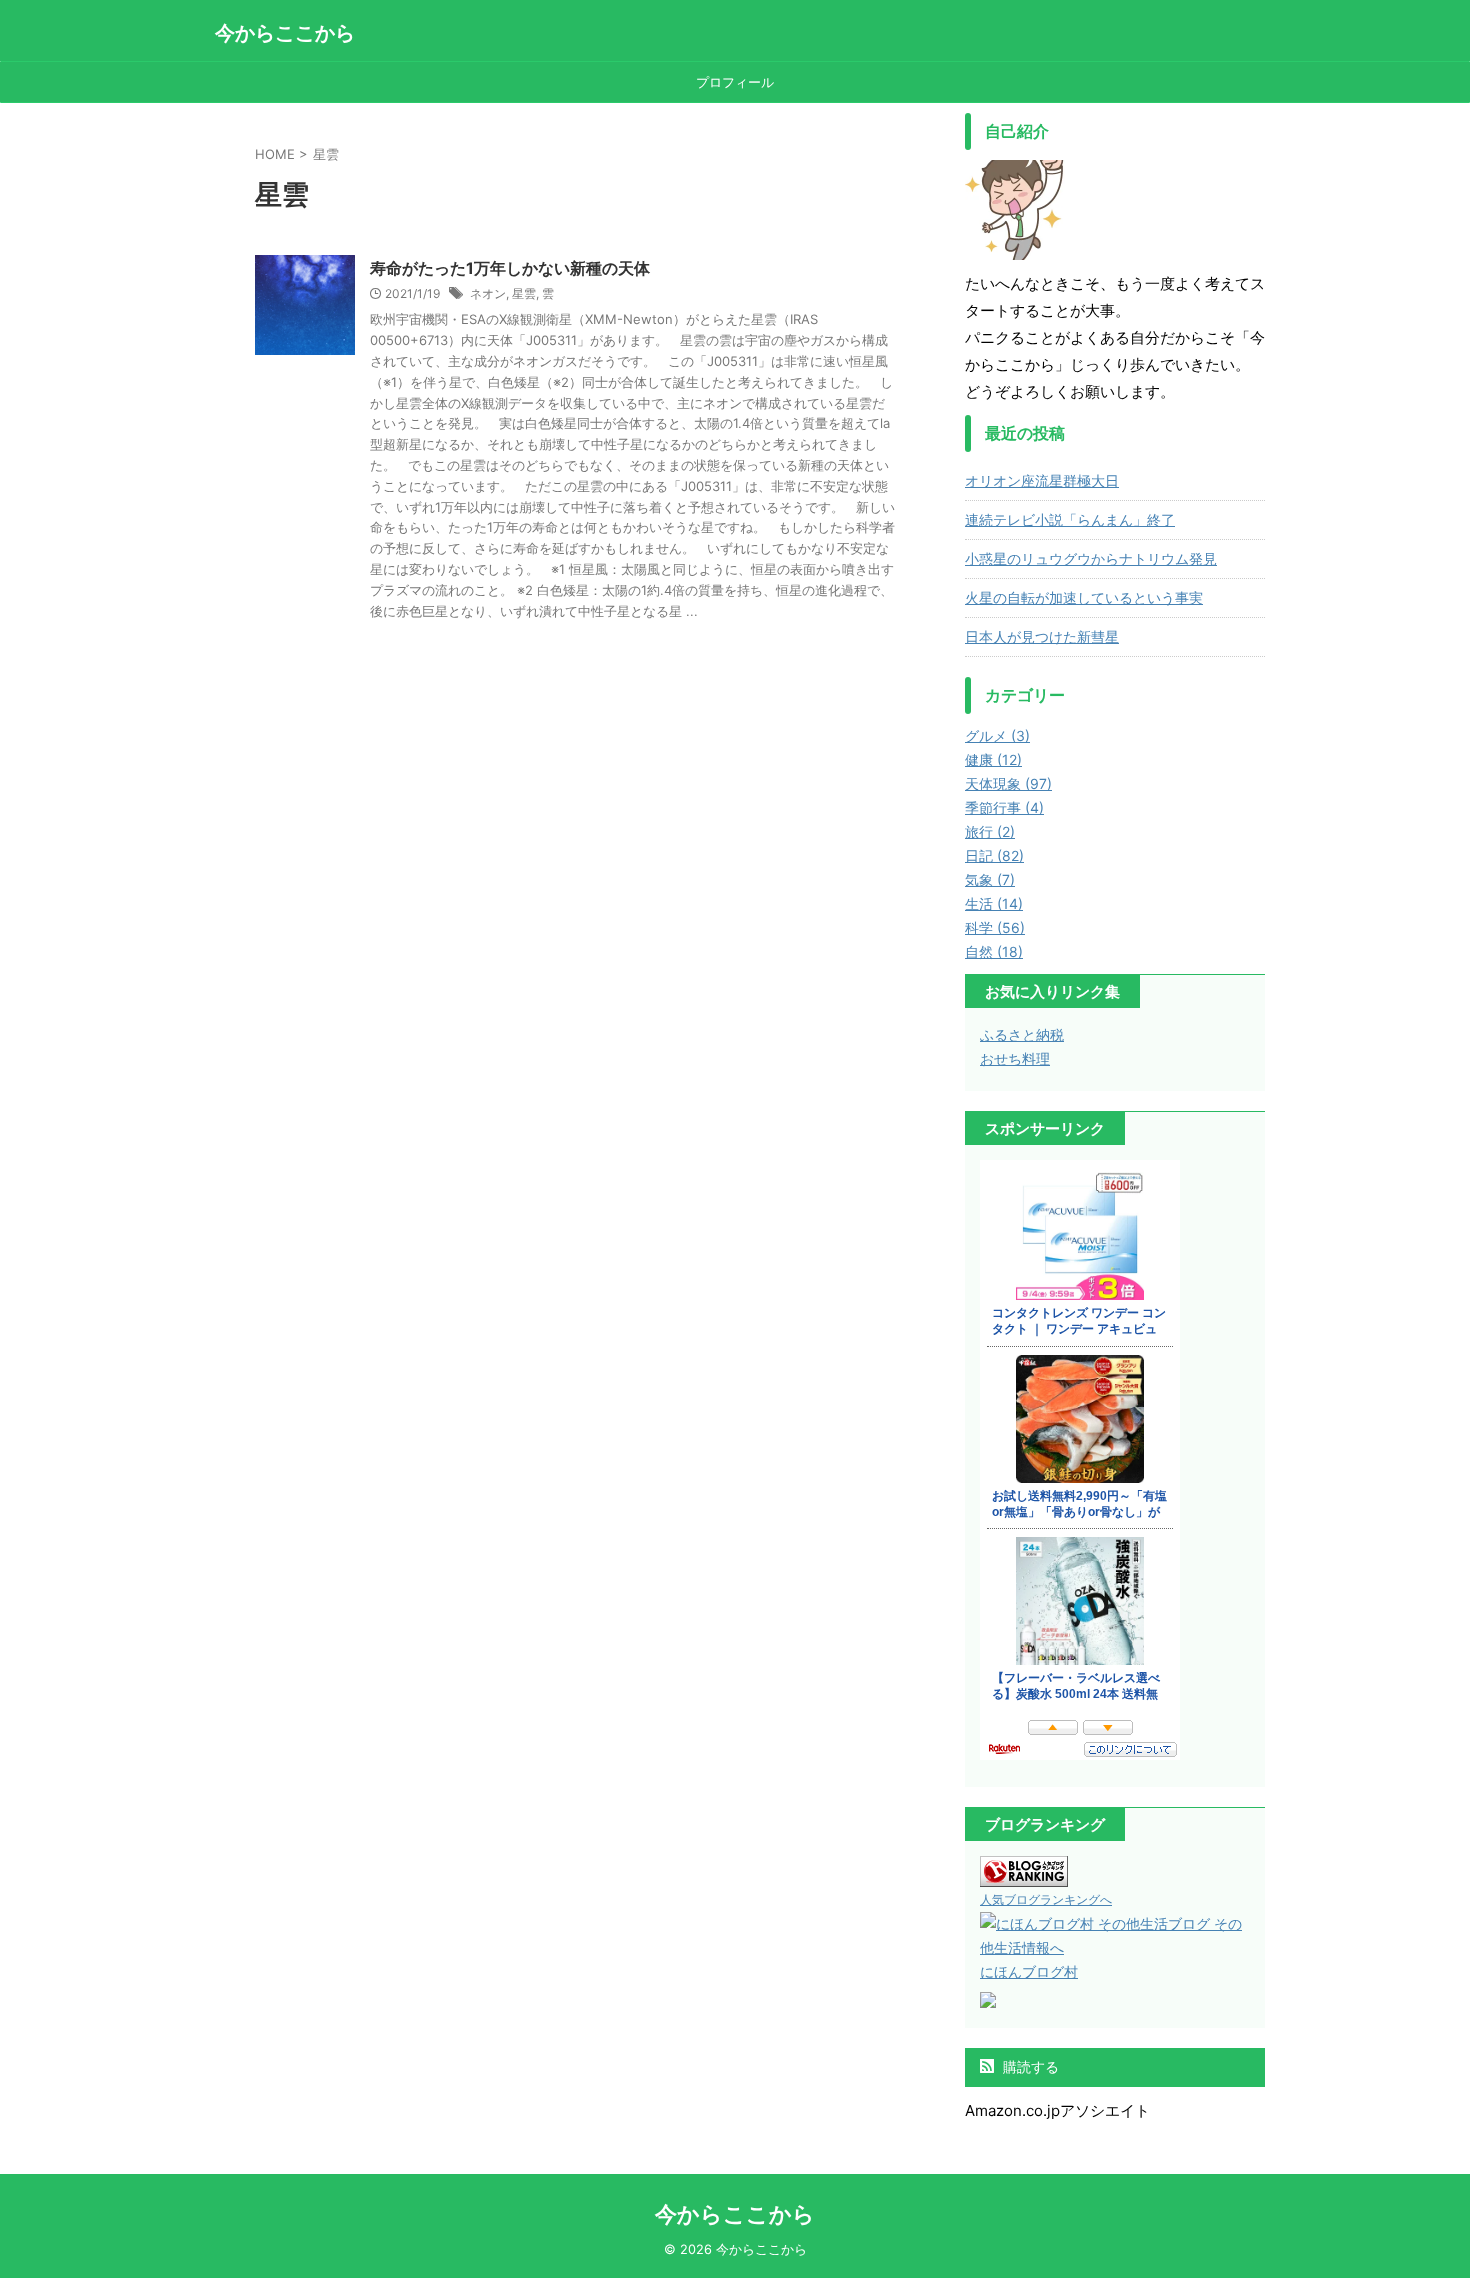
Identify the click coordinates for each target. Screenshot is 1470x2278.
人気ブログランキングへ (1046, 1899)
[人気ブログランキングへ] (1024, 1874)
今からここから (285, 33)
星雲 (524, 293)
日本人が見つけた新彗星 (1042, 636)
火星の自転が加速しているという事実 (1084, 597)
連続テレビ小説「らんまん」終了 (1070, 519)
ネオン (488, 293)
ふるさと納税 (1022, 1034)
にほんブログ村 (1029, 1971)
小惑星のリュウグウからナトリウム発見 (1091, 558)
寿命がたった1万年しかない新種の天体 (510, 268)
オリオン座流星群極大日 (1042, 480)
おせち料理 (1015, 1058)
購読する (1029, 2066)
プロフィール (735, 82)
